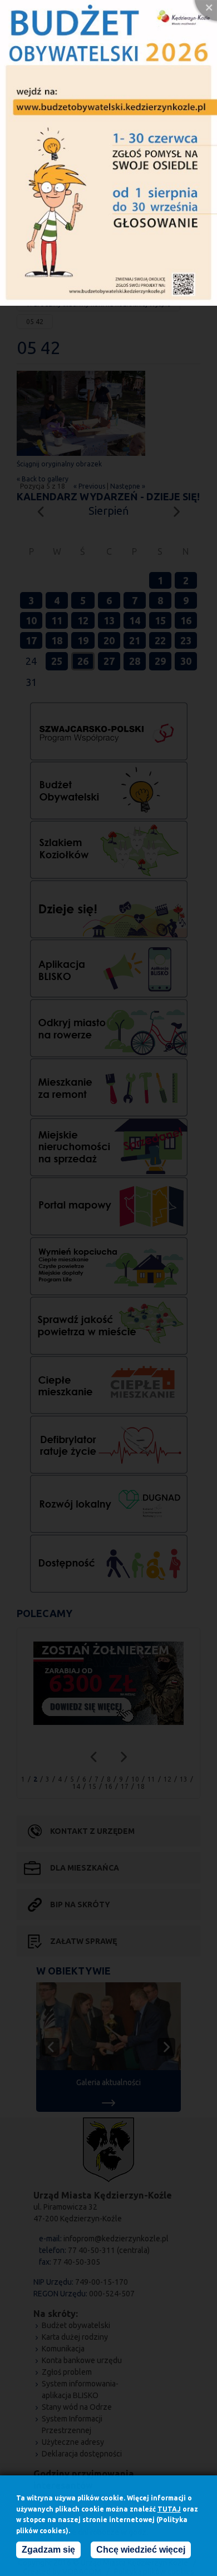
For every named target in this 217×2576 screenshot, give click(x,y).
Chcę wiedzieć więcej (141, 2550)
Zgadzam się (48, 2550)
